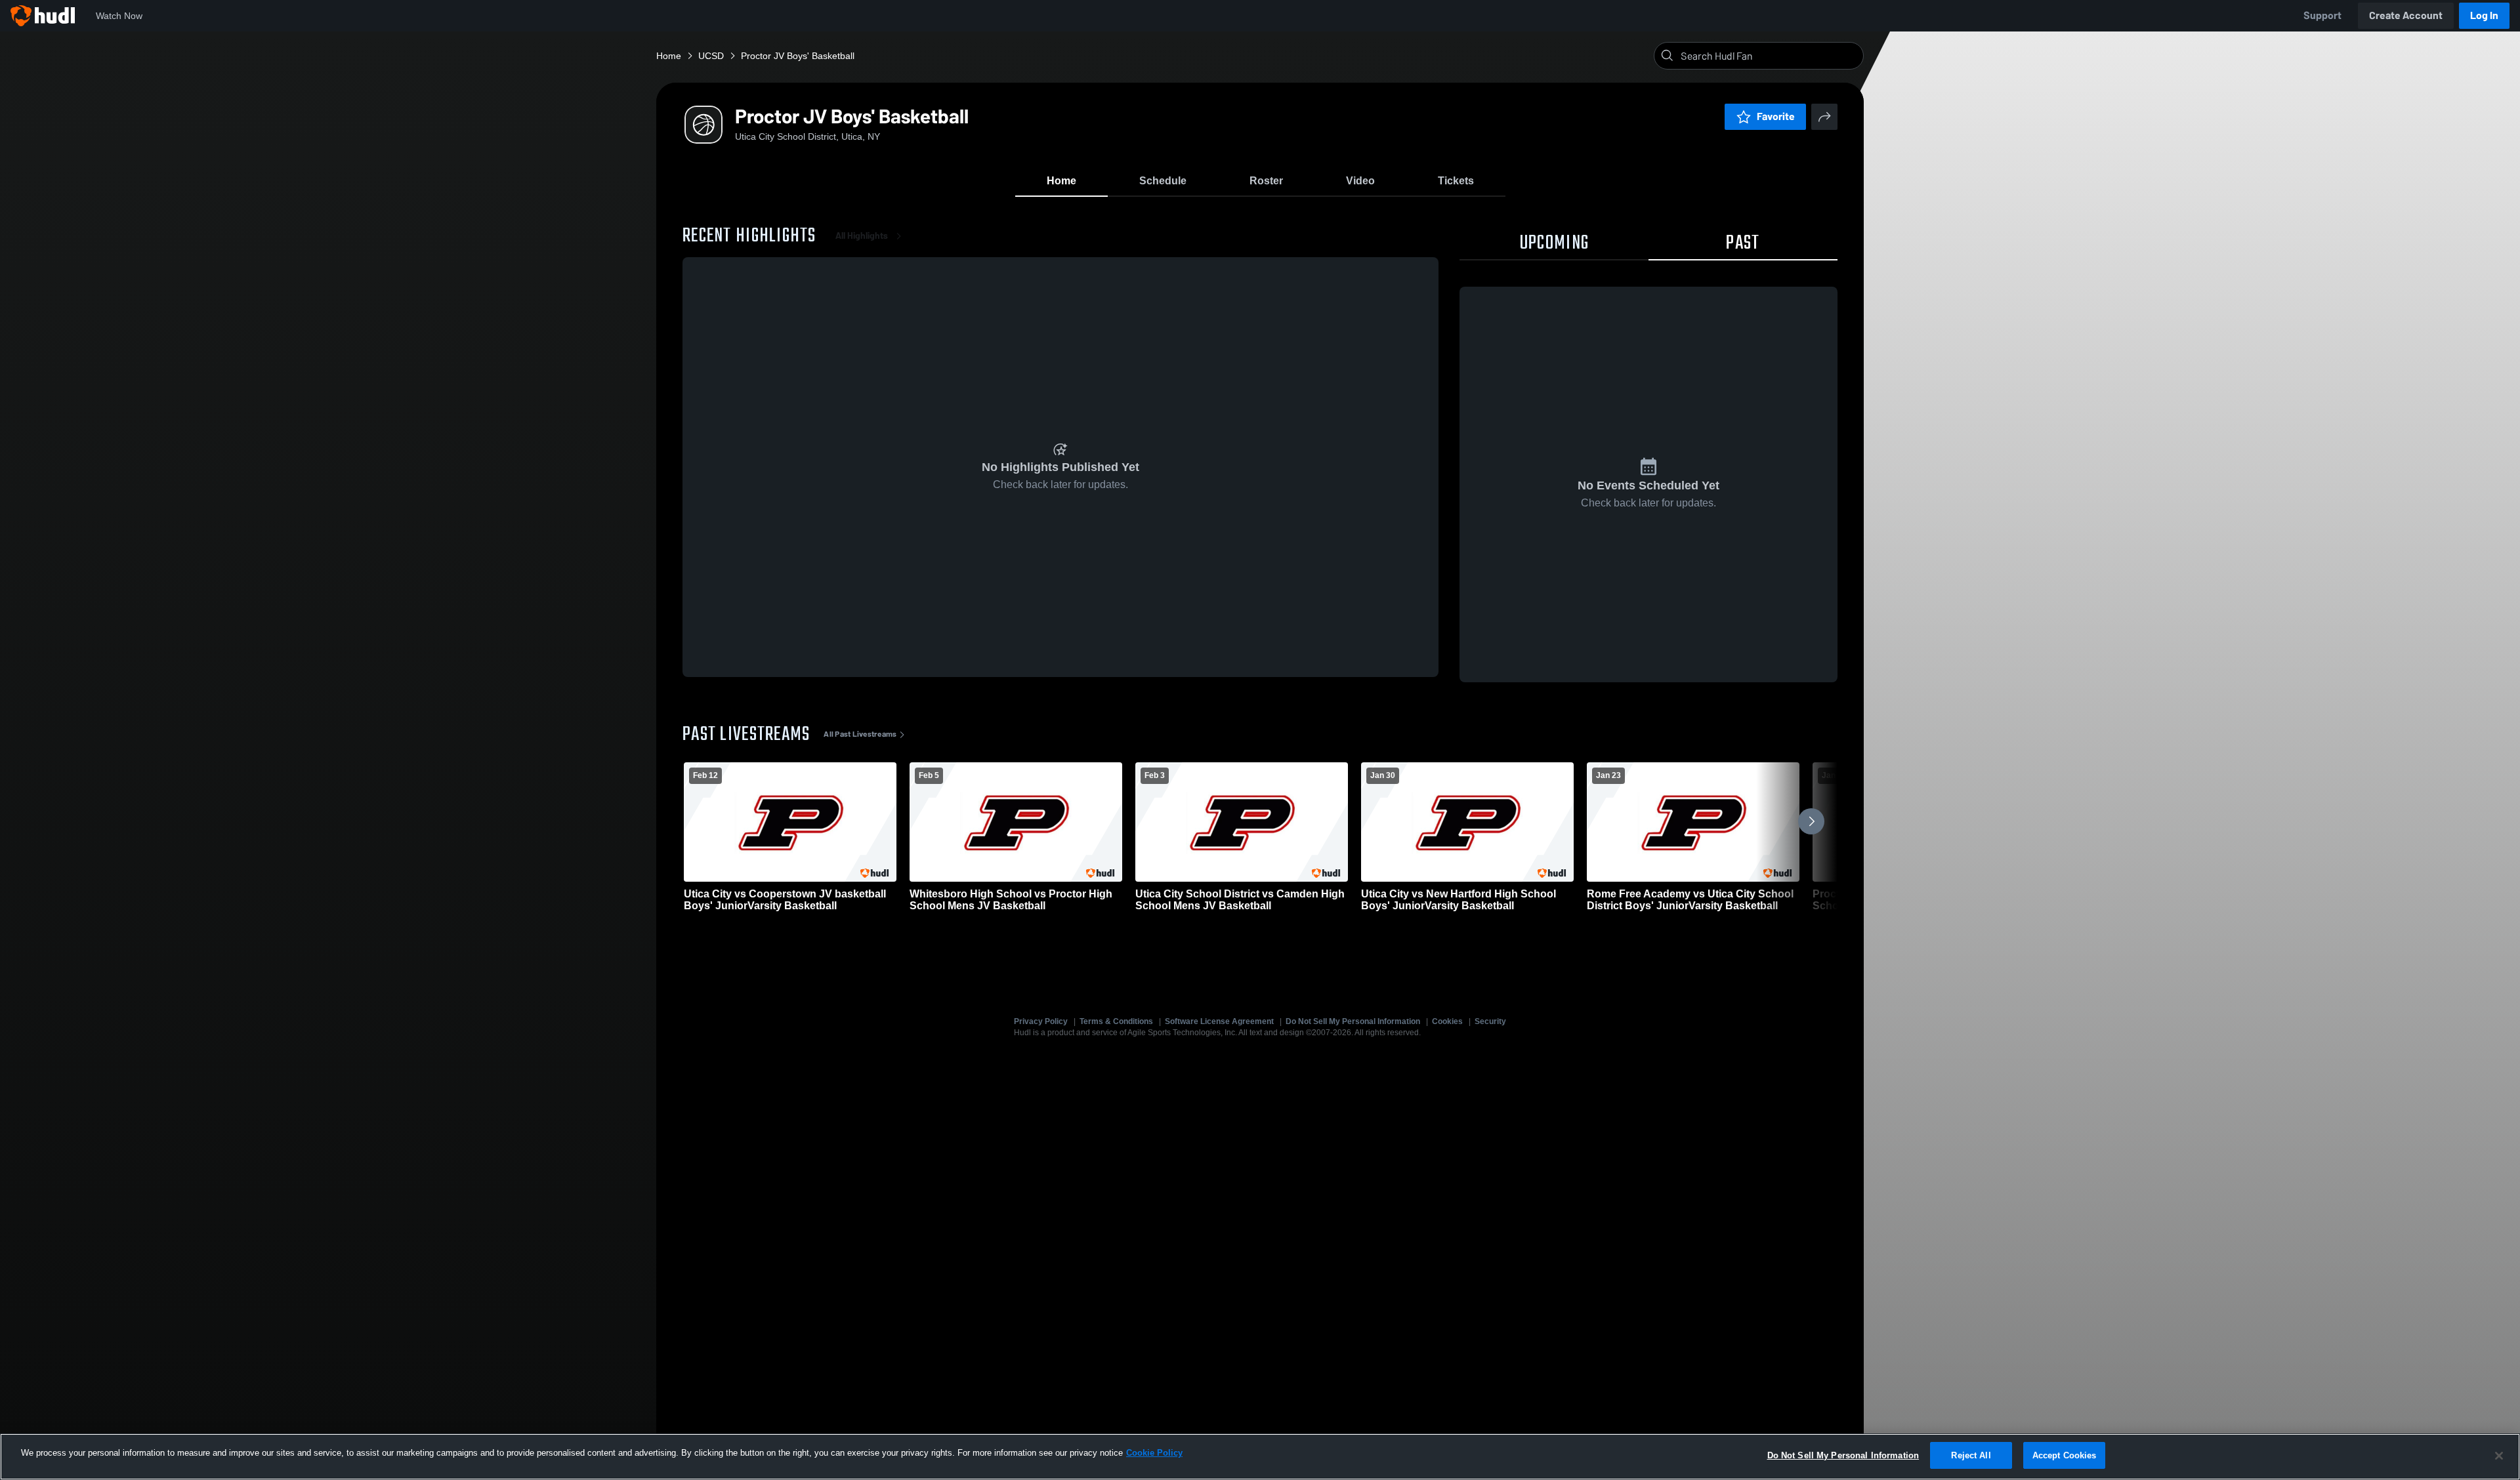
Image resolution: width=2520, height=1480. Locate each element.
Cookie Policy (1154, 1453)
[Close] (2499, 1456)
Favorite (1776, 116)
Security (1490, 1021)
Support (2322, 15)
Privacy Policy (1041, 1021)
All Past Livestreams (860, 734)
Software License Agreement (1219, 1021)
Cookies (1447, 1021)
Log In (2484, 15)
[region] (1260, 1457)
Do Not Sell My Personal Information (1353, 1021)
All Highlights (862, 236)
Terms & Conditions (1116, 1021)
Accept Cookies (2065, 1455)
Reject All (1971, 1455)
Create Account (2406, 15)
